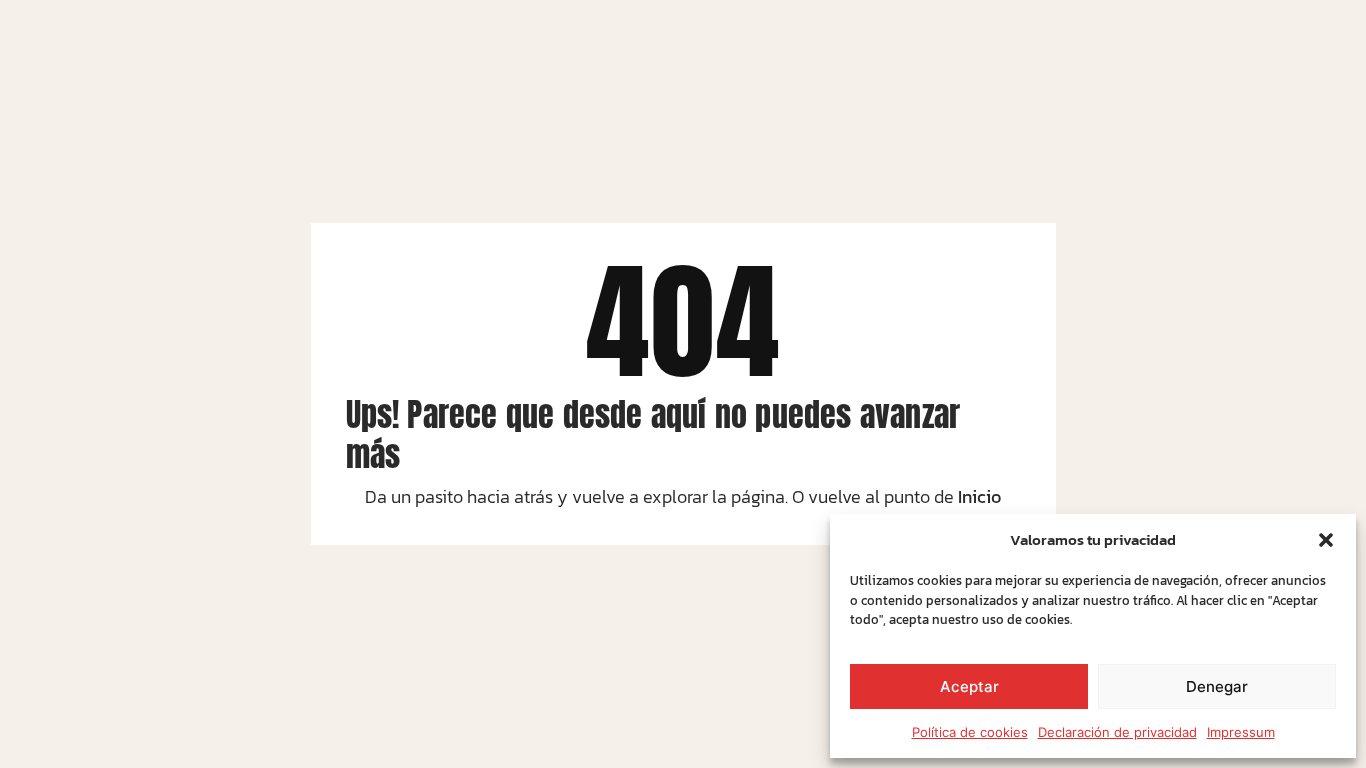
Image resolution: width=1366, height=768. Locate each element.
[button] (1326, 540)
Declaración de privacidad (1117, 732)
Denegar (1217, 686)
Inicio (979, 496)
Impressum (1241, 732)
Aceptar (969, 686)
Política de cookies (970, 732)
